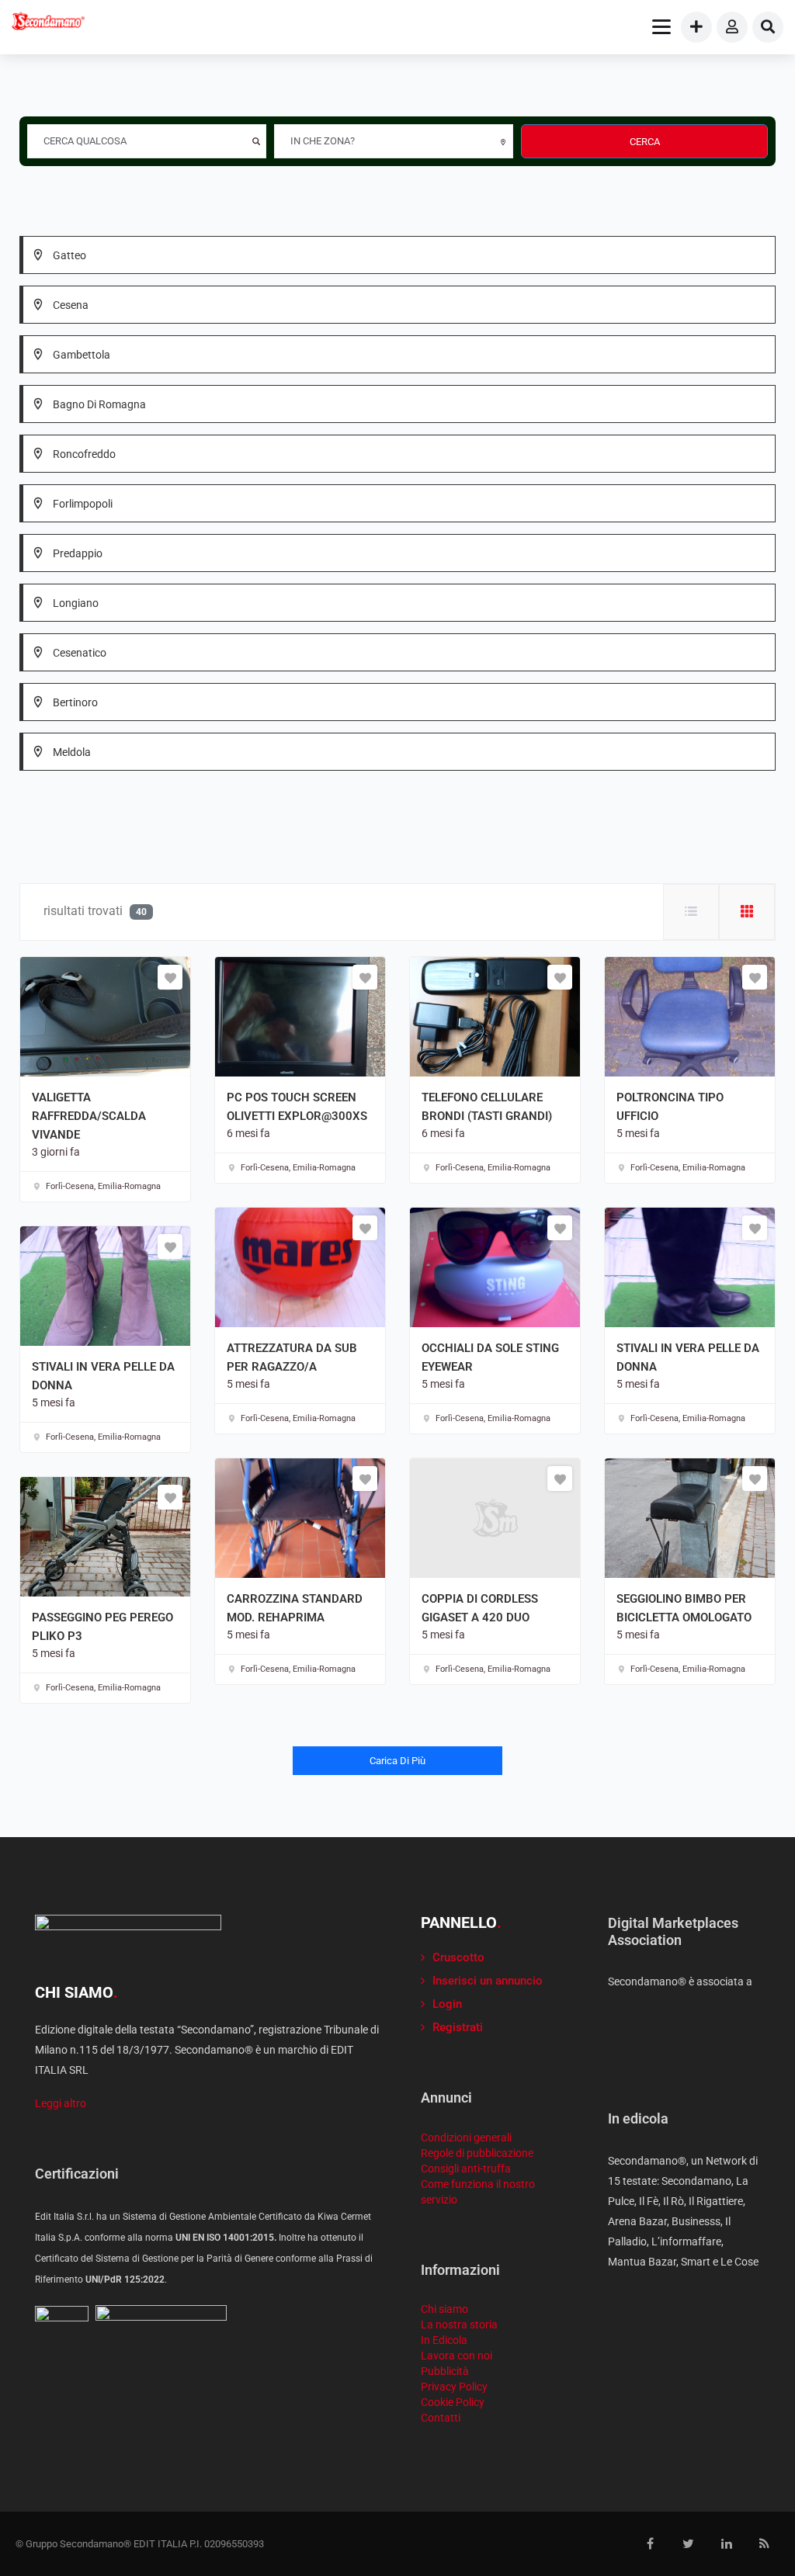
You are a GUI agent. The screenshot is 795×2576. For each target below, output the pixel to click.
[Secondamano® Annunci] (48, 23)
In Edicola (444, 2340)
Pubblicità (445, 2371)
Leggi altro (61, 2103)
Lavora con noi (457, 2356)
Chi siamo (444, 2309)
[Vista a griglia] (747, 912)
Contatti (441, 2418)
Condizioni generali (466, 2137)
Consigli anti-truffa (466, 2169)
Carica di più (397, 1761)
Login (447, 2004)
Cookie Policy (453, 2402)
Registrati (458, 2027)
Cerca (645, 142)
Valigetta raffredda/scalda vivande (89, 1116)
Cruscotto (458, 1957)
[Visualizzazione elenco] (691, 912)
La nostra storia (459, 2325)
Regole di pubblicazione (477, 2153)
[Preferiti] (170, 977)
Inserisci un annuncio (488, 1981)
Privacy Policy (454, 2387)
